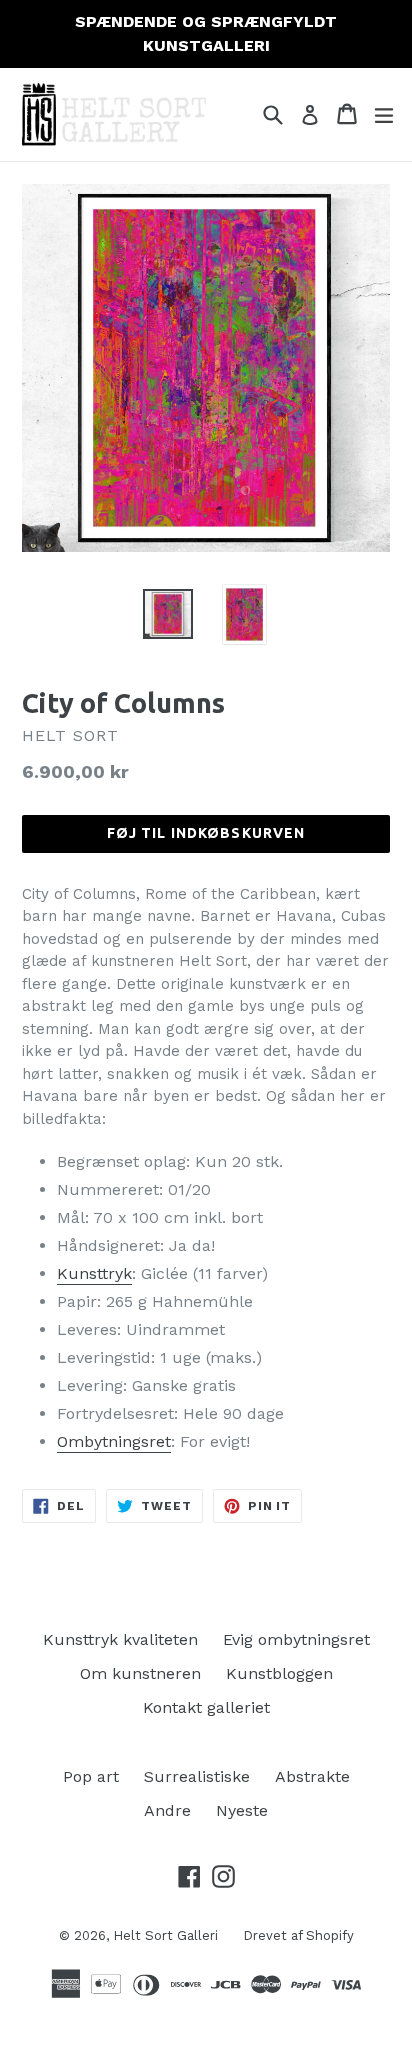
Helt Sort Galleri (165, 1935)
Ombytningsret (114, 1441)
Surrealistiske (197, 1776)
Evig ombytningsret (296, 1639)
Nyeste (242, 1810)
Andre (167, 1810)
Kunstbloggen (279, 1673)
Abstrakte (312, 1776)
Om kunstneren (140, 1673)
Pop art (91, 1776)
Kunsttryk (94, 1273)
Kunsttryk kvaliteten (120, 1639)
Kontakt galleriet (206, 1707)
